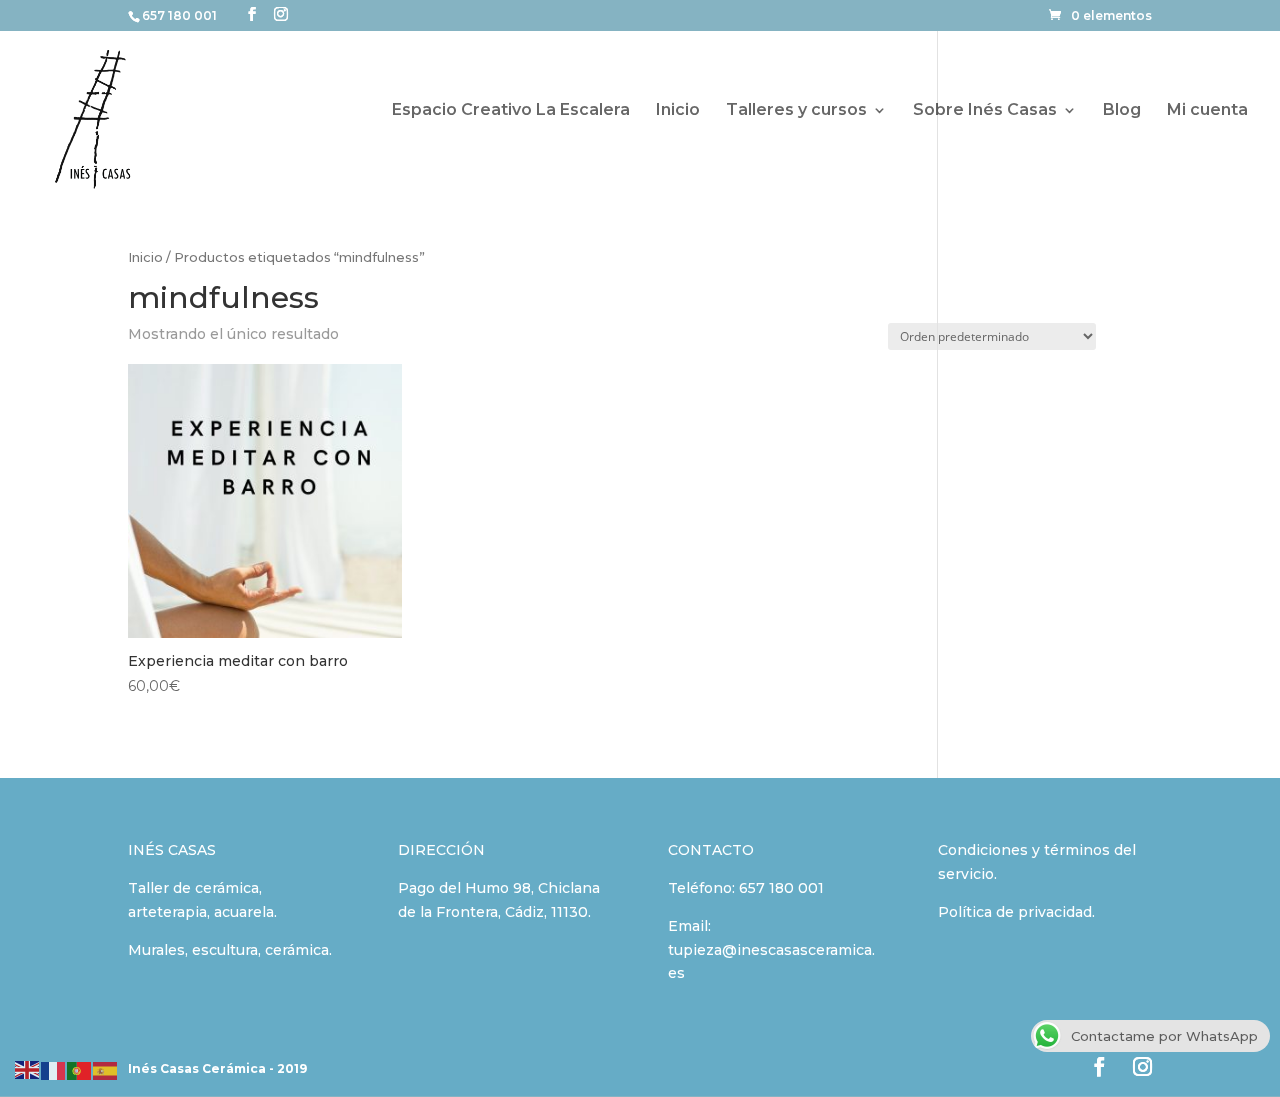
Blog (1122, 111)
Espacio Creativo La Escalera (511, 111)
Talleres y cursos (796, 111)
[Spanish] (106, 1069)
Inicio (678, 111)
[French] (54, 1069)
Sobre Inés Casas (985, 111)
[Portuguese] (80, 1069)
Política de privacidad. (1016, 912)
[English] (28, 1069)
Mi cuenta (1207, 111)
